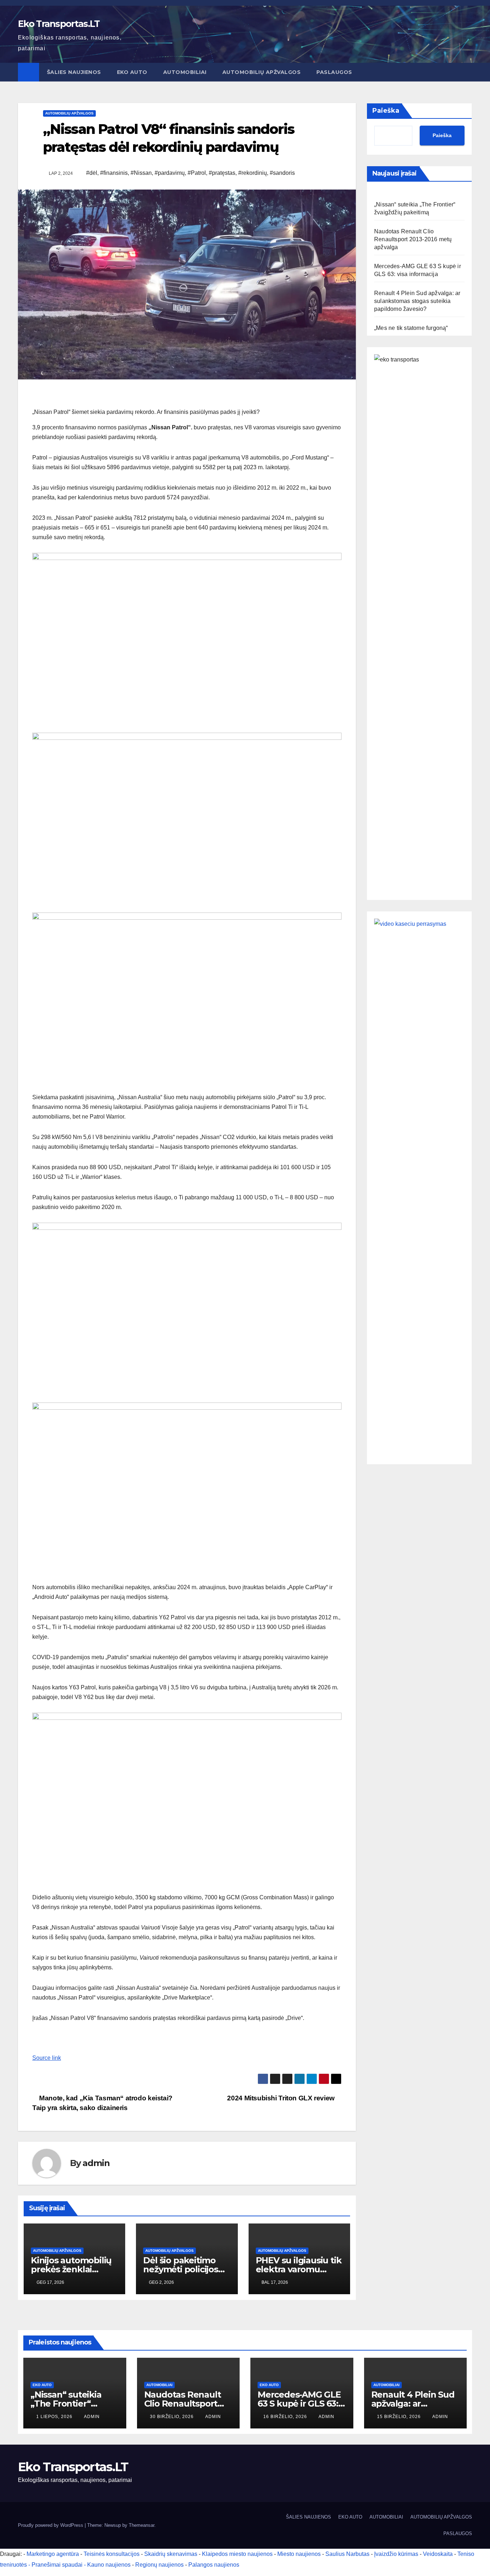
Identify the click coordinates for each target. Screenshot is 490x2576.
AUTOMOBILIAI (185, 72)
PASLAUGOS (334, 72)
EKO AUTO (132, 72)
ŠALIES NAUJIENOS (74, 72)
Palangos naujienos (214, 2565)
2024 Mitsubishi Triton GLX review (282, 2098)
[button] (467, 72)
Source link (47, 2058)
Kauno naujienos (109, 2565)
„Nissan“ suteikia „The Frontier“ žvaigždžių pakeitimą (74, 2404)
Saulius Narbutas (347, 2554)
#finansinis (114, 173)
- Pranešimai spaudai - (58, 2565)
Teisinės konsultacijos (112, 2554)
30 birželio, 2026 (173, 2417)
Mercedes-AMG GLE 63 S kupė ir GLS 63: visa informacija (299, 2404)
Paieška (386, 111)
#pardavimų (170, 173)
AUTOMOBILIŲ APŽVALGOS (262, 72)
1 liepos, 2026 (55, 2417)
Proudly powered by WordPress (51, 2525)
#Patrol (197, 173)
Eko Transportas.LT (59, 24)
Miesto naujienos (299, 2554)
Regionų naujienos (159, 2565)
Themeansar (142, 2525)
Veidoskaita (438, 2554)
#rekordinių (253, 173)
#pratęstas (222, 173)
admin (96, 2163)
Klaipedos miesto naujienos (237, 2554)
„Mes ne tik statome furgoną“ (411, 328)
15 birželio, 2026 (400, 2417)
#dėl (92, 173)
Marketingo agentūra (53, 2554)
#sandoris (282, 173)
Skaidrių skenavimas (171, 2554)
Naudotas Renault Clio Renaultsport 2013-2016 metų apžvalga (413, 239)
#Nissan (141, 173)
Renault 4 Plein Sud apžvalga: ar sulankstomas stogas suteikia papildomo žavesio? (417, 301)
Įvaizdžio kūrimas (396, 2554)
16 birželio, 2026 (286, 2417)
